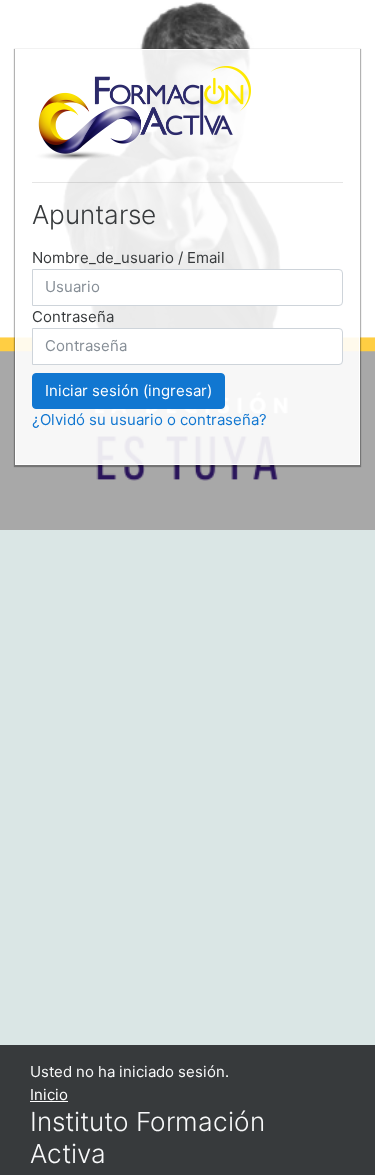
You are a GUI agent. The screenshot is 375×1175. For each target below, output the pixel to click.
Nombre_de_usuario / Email (128, 257)
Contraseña (73, 316)
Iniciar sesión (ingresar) (128, 390)
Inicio (49, 1094)
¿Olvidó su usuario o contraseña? (149, 419)
